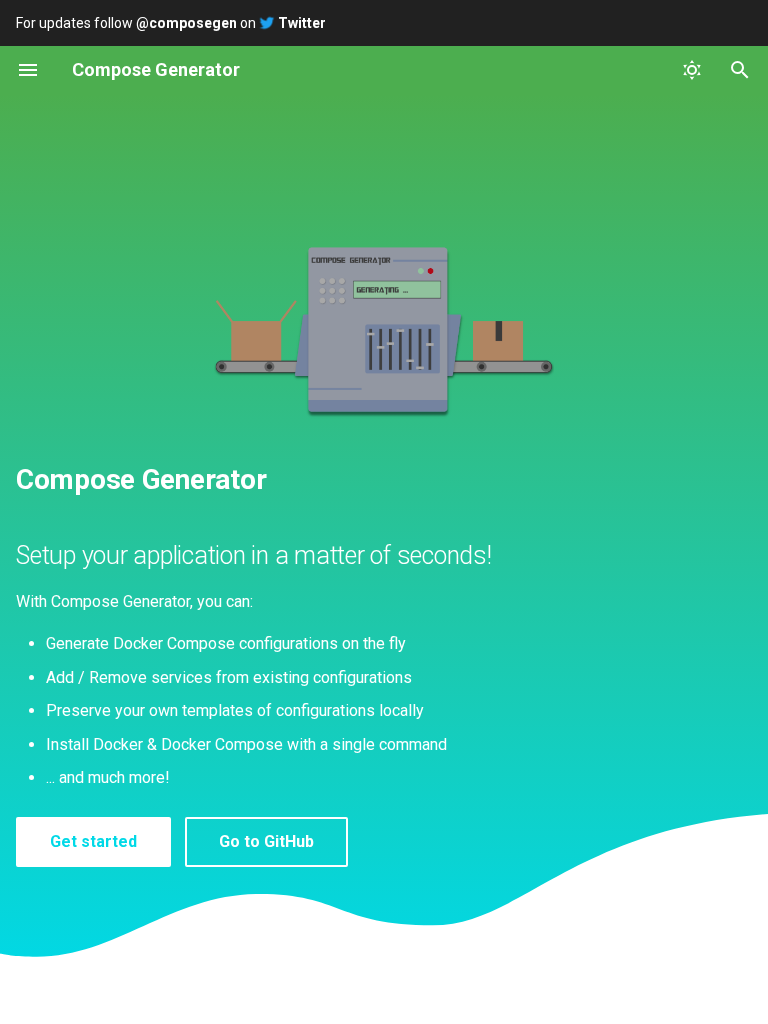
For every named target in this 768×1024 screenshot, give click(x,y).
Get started (93, 841)
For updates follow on (171, 23)
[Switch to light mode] (692, 70)
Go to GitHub (266, 841)
